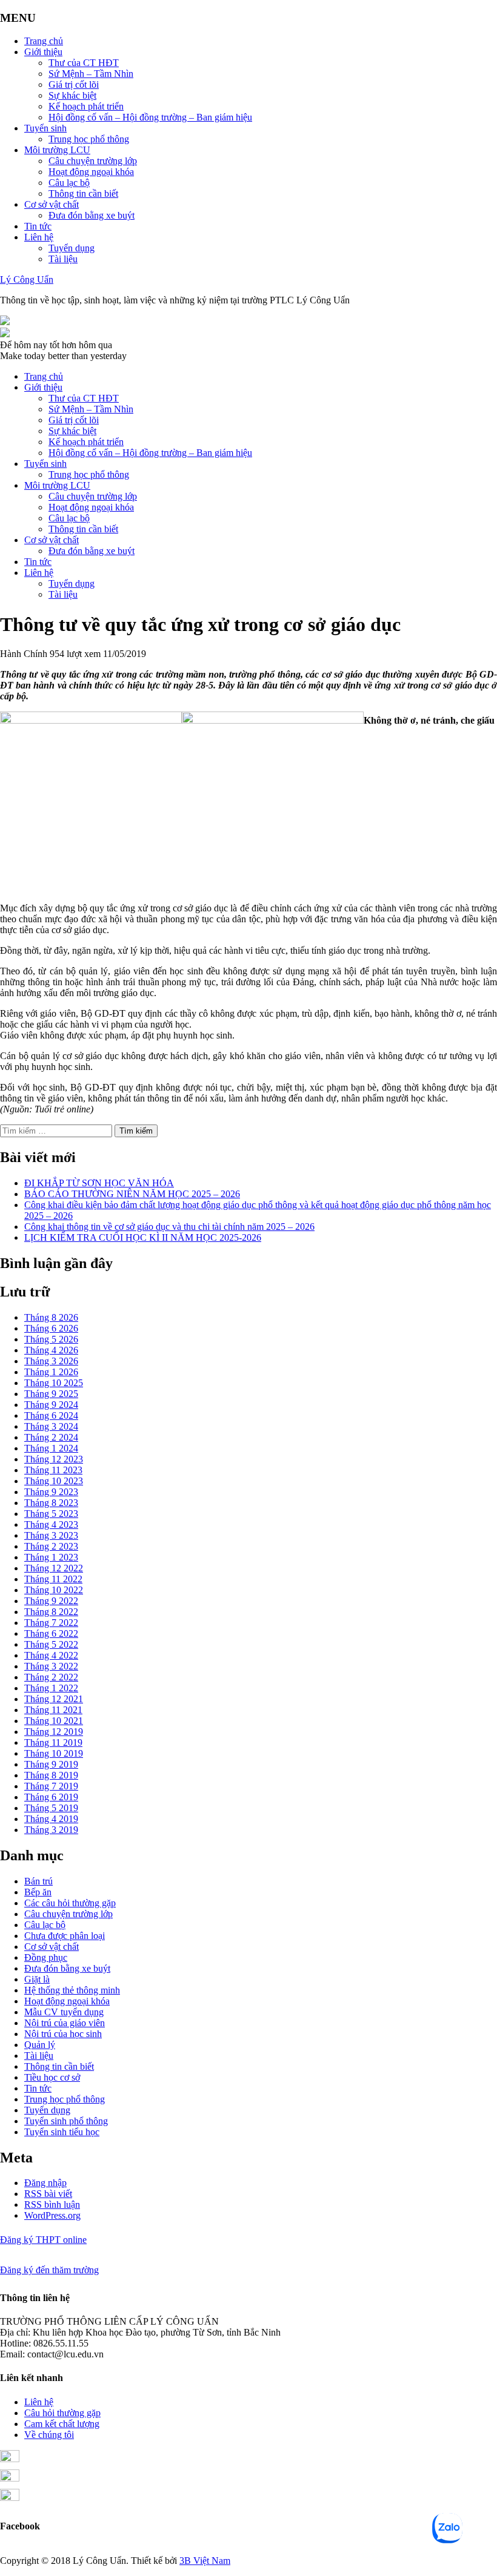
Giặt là (37, 1979)
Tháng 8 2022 (51, 1612)
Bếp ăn (38, 1892)
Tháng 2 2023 (51, 1546)
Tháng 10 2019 (54, 1753)
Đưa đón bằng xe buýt (92, 215)
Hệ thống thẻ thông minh (72, 1990)
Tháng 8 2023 (51, 1503)
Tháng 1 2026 (51, 1372)
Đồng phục (46, 1957)
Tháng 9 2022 (51, 1601)
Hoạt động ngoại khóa (91, 172)
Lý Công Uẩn (27, 279)
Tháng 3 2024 (51, 1426)
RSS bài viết (48, 2194)
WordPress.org (52, 2215)
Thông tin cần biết (83, 193)
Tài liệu (63, 259)
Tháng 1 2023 (51, 1557)
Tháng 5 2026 (51, 1339)
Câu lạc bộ (69, 183)
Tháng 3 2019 (51, 1830)
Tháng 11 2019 (53, 1742)
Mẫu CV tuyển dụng (64, 2012)
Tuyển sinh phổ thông (66, 2121)
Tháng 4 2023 (51, 1524)
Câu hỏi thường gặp (62, 2413)
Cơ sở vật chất (52, 204)
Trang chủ (44, 41)
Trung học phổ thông (89, 139)
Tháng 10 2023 (54, 1481)
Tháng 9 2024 (51, 1405)
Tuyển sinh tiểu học (62, 2132)
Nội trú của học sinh (63, 2034)
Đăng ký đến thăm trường (49, 2270)
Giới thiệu (43, 52)
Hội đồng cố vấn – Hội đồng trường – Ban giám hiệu (150, 117)
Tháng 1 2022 (51, 1688)
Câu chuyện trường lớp (93, 161)
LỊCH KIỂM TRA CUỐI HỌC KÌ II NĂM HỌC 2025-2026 (143, 1237)
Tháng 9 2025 (51, 1394)
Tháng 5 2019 (51, 1808)
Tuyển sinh (45, 128)
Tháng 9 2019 (51, 1764)
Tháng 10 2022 (54, 1590)
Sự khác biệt (72, 95)
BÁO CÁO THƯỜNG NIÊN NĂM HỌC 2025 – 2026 (132, 1194)
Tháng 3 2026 (51, 1361)
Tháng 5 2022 (51, 1644)
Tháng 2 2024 (51, 1437)
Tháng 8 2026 (51, 1317)
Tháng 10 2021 (54, 1721)
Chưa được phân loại (65, 1936)
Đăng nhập (45, 2183)
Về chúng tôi (49, 2435)
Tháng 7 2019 (51, 1786)
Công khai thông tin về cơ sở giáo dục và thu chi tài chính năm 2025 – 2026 (169, 1227)
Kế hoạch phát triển (86, 106)
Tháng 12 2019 (54, 1732)
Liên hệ (39, 237)
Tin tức (38, 226)
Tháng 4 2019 (51, 1819)
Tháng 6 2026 (51, 1328)
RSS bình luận (52, 2204)
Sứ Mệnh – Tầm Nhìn (91, 74)
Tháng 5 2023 (51, 1514)
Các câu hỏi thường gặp (70, 1903)
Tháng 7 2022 (51, 1623)
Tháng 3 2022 (51, 1666)
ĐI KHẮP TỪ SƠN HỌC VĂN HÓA (99, 1183)
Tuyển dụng (72, 248)
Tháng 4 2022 (51, 1655)
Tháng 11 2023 (53, 1470)
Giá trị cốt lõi (74, 84)
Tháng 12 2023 (54, 1459)
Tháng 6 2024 (51, 1415)
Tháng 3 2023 (51, 1535)
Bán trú (38, 1881)
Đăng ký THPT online (43, 2240)
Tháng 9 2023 (51, 1492)
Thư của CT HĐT (84, 63)
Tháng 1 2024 (51, 1448)
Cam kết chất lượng (62, 2424)
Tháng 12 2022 (54, 1568)
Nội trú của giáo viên (65, 2023)
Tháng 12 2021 (54, 1699)
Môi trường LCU (57, 150)
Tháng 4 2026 (51, 1350)
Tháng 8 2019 (51, 1775)
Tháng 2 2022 (51, 1677)
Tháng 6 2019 (51, 1797)
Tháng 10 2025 (54, 1383)
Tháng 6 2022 (51, 1633)
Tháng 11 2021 (53, 1710)
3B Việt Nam (205, 2561)
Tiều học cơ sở (52, 2077)
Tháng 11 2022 (53, 1579)
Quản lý (40, 2045)
